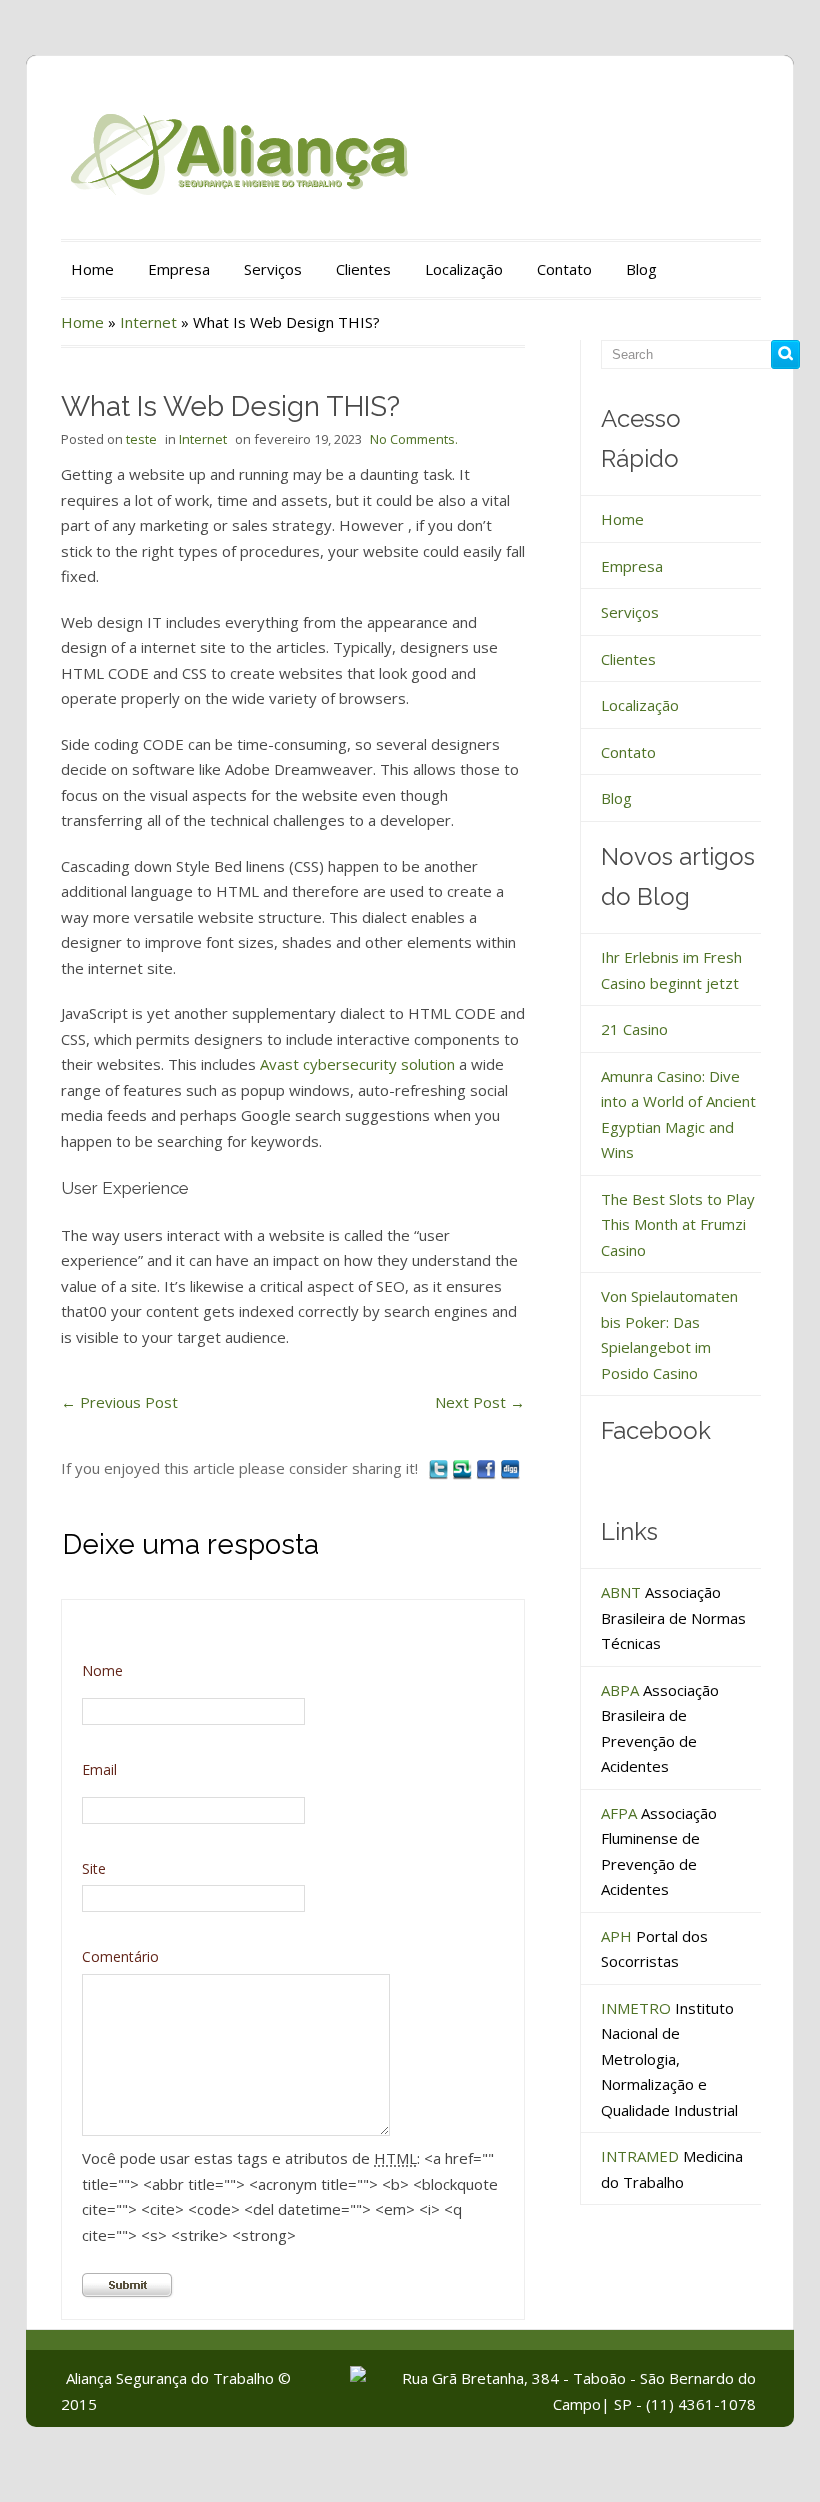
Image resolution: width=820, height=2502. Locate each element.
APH (616, 1936)
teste (141, 439)
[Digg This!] (510, 1468)
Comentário (120, 1956)
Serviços (273, 269)
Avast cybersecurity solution (357, 1064)
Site (94, 1868)
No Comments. (414, 439)
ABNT (621, 1592)
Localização (464, 269)
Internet (148, 322)
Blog (641, 269)
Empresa (179, 269)
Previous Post (119, 1402)
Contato (564, 269)
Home (92, 269)
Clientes (363, 269)
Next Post (480, 1402)
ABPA (620, 1690)
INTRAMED (640, 2156)
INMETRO (636, 2008)
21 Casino (634, 1029)
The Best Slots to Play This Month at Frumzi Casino (678, 1224)
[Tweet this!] (440, 1468)
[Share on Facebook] (488, 1468)
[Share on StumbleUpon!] (464, 1468)
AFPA (619, 1813)
